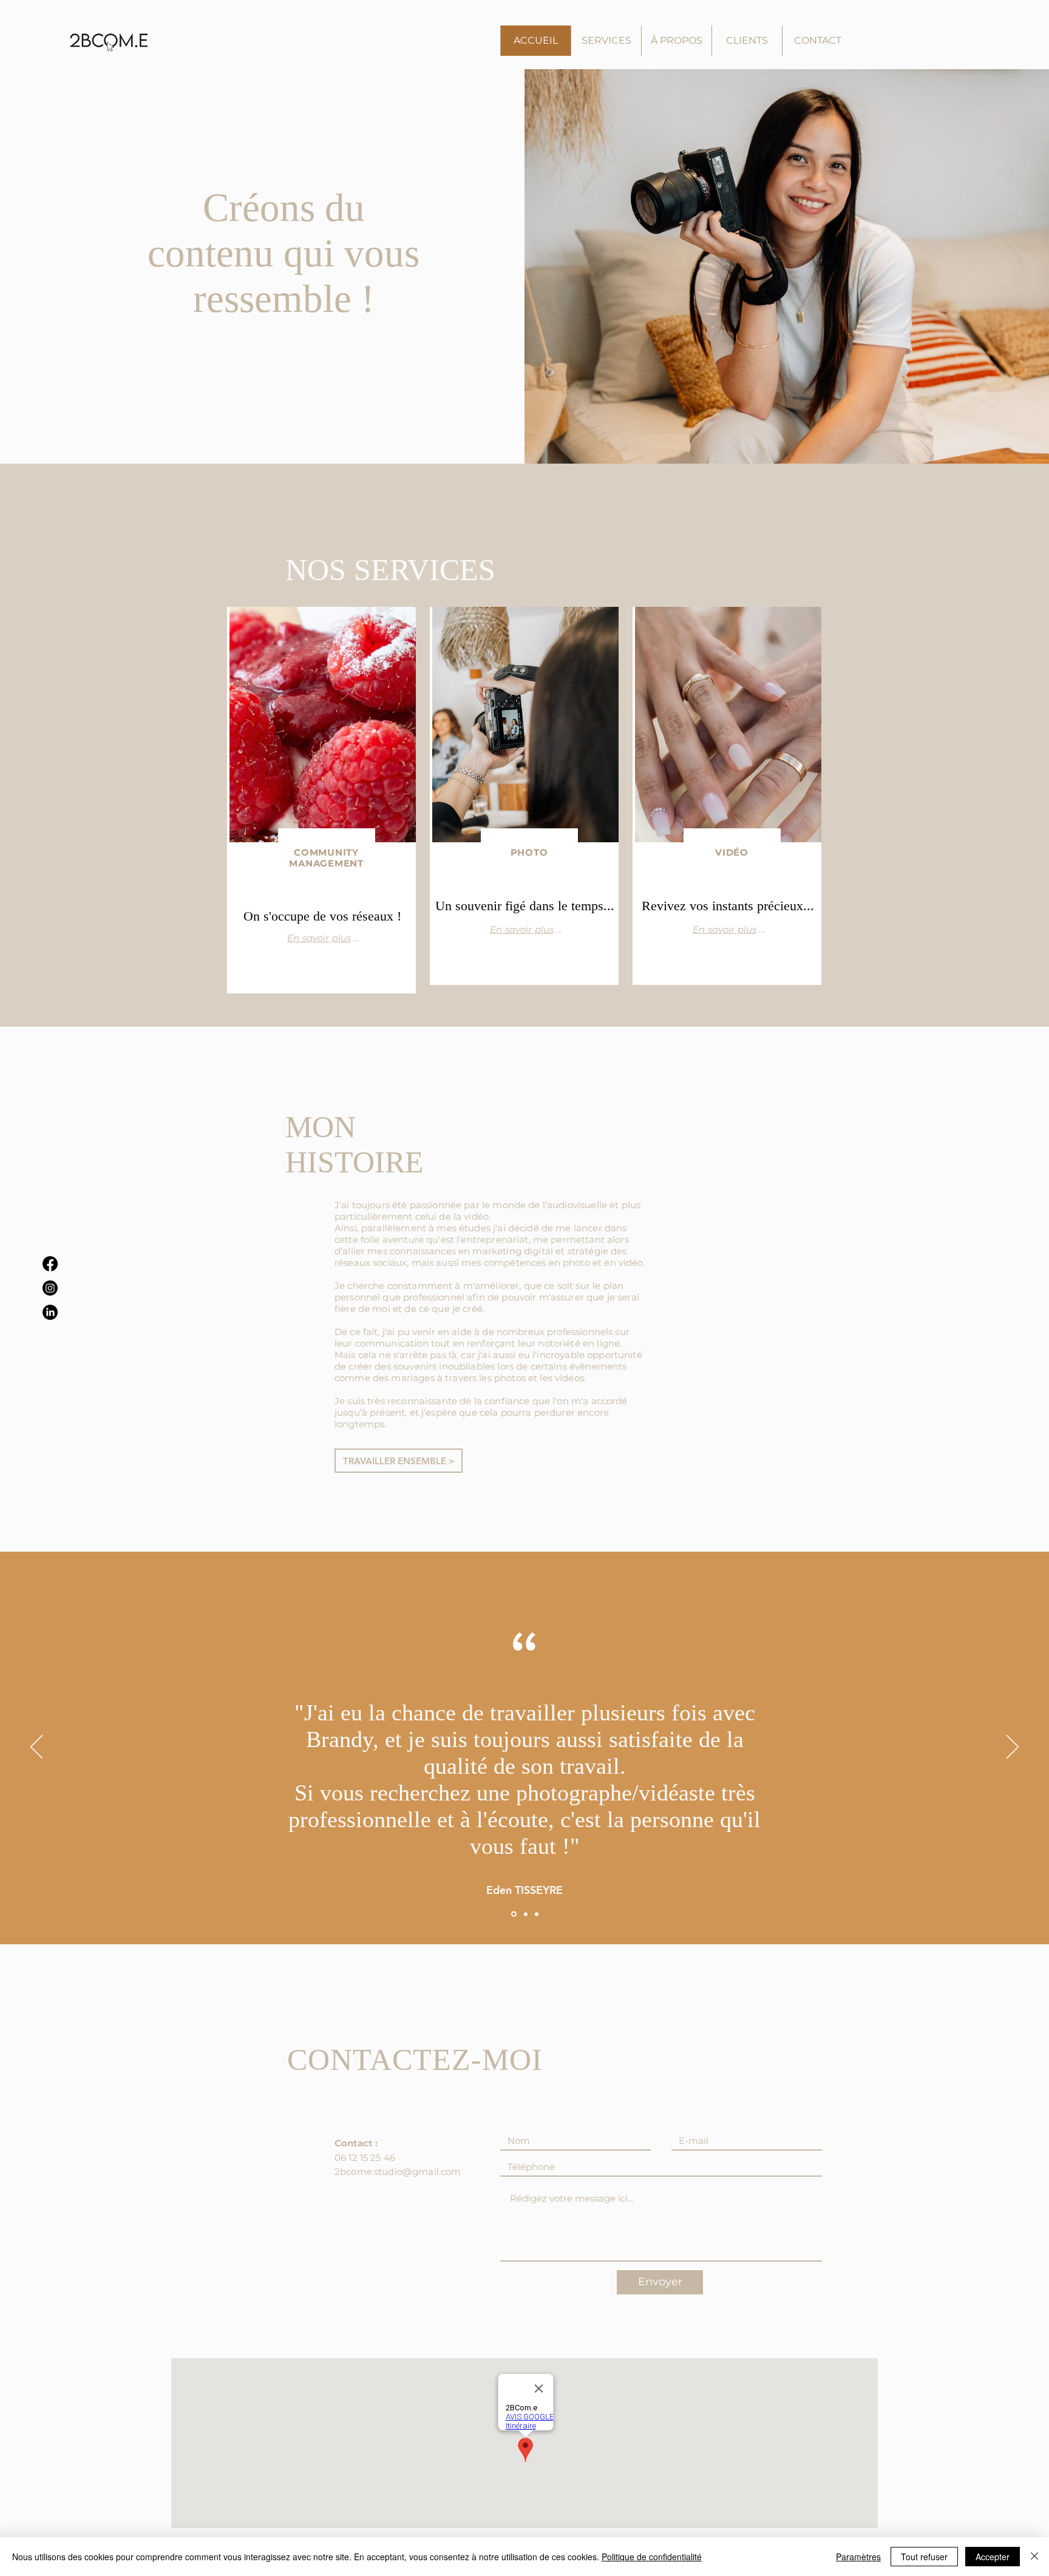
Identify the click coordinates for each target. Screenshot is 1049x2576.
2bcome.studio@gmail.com (398, 2172)
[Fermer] (1034, 2557)
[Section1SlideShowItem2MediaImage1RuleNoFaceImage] (525, 1914)
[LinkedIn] (50, 1312)
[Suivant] (1013, 1748)
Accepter (993, 2557)
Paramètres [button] (858, 2557)
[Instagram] (50, 1288)
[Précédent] (36, 1748)
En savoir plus (319, 938)
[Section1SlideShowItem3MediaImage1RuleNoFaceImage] (537, 1914)
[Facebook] (50, 1264)
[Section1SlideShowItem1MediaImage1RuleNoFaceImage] (513, 1914)
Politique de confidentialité (652, 2557)
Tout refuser (924, 2557)
